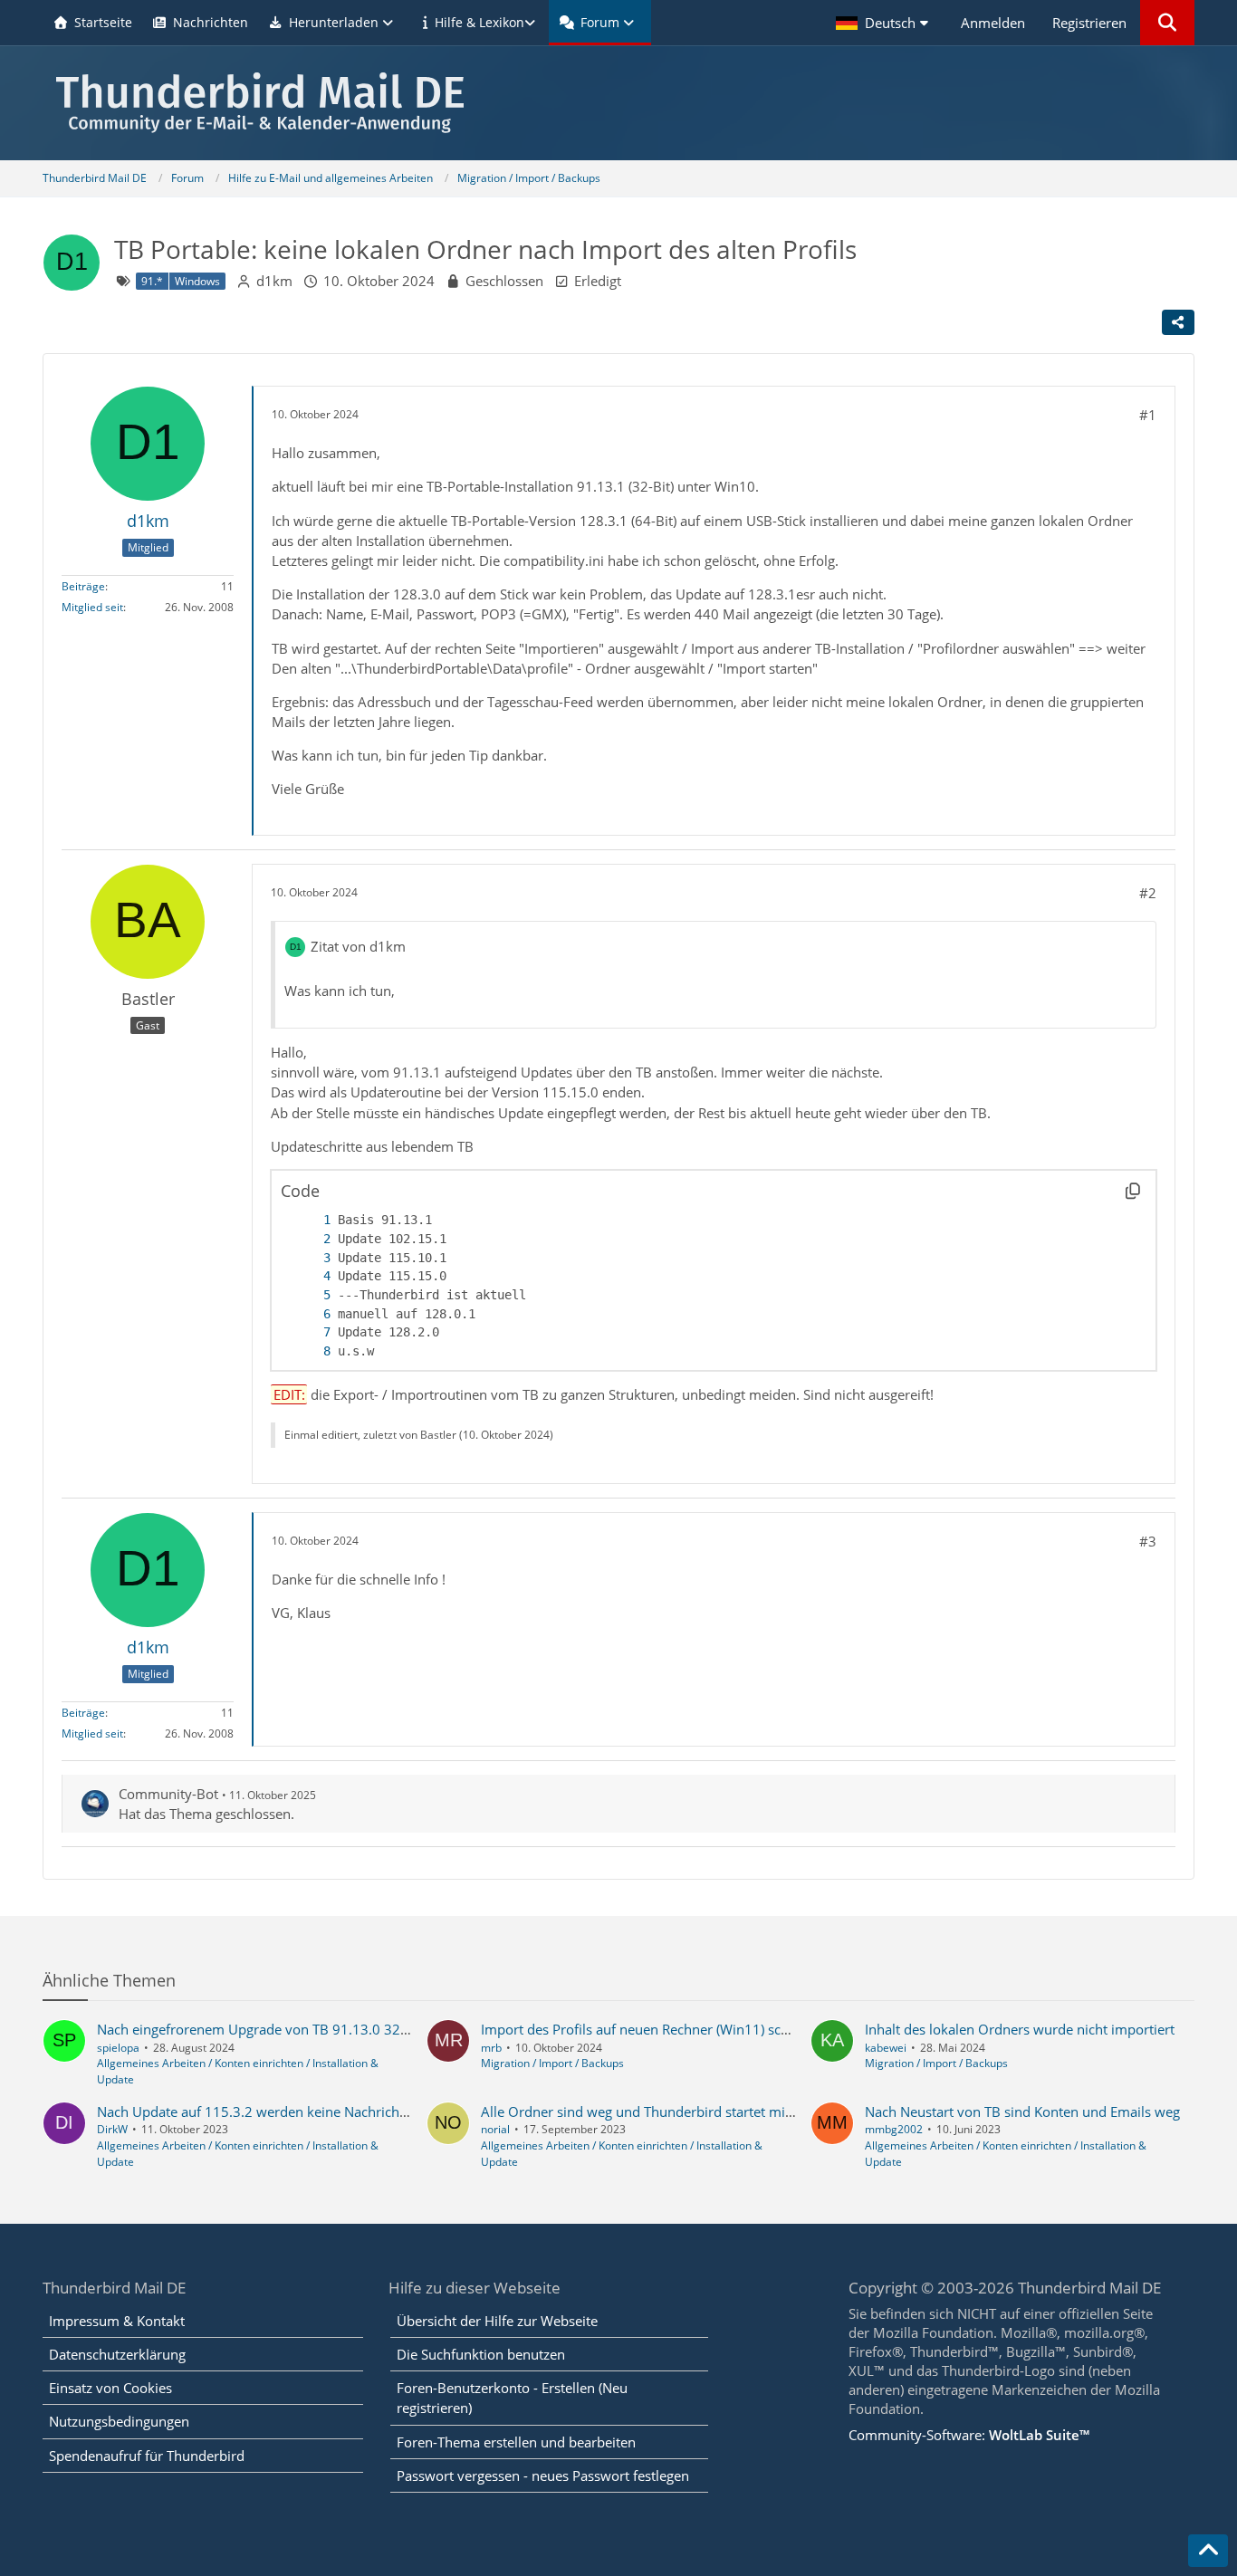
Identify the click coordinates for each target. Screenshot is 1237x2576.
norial (495, 2129)
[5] (309, 1295)
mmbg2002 (894, 2129)
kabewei (886, 2048)
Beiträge (83, 586)
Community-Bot (168, 1794)
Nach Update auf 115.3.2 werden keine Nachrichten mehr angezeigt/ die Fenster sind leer (375, 2112)
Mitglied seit (92, 607)
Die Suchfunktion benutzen (481, 2354)
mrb (491, 2048)
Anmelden (993, 23)
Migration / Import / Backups (552, 2063)
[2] (309, 1239)
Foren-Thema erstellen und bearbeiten (516, 2442)
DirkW (112, 2129)
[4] (309, 1276)
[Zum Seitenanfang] (1208, 2551)
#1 (1148, 415)
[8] (309, 1351)
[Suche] (1167, 23)
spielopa (118, 2048)
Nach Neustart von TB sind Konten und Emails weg (1022, 2112)
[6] (309, 1314)
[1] (309, 1220)
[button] (885, 23)
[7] (309, 1332)
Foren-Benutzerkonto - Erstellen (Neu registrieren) (512, 2398)
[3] (309, 1258)
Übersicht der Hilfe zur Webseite (497, 2321)
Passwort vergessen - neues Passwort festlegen (543, 2475)
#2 (1148, 893)
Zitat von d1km (358, 946)
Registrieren (1089, 23)
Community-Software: (969, 2435)
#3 (1148, 1541)
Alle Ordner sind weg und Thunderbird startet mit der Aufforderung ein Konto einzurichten (763, 2112)
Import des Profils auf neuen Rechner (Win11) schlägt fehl (660, 2029)
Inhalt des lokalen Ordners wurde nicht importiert (1020, 2029)
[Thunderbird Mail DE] (618, 103)
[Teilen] (1178, 322)
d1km (274, 281)
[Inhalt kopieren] (1133, 1191)
